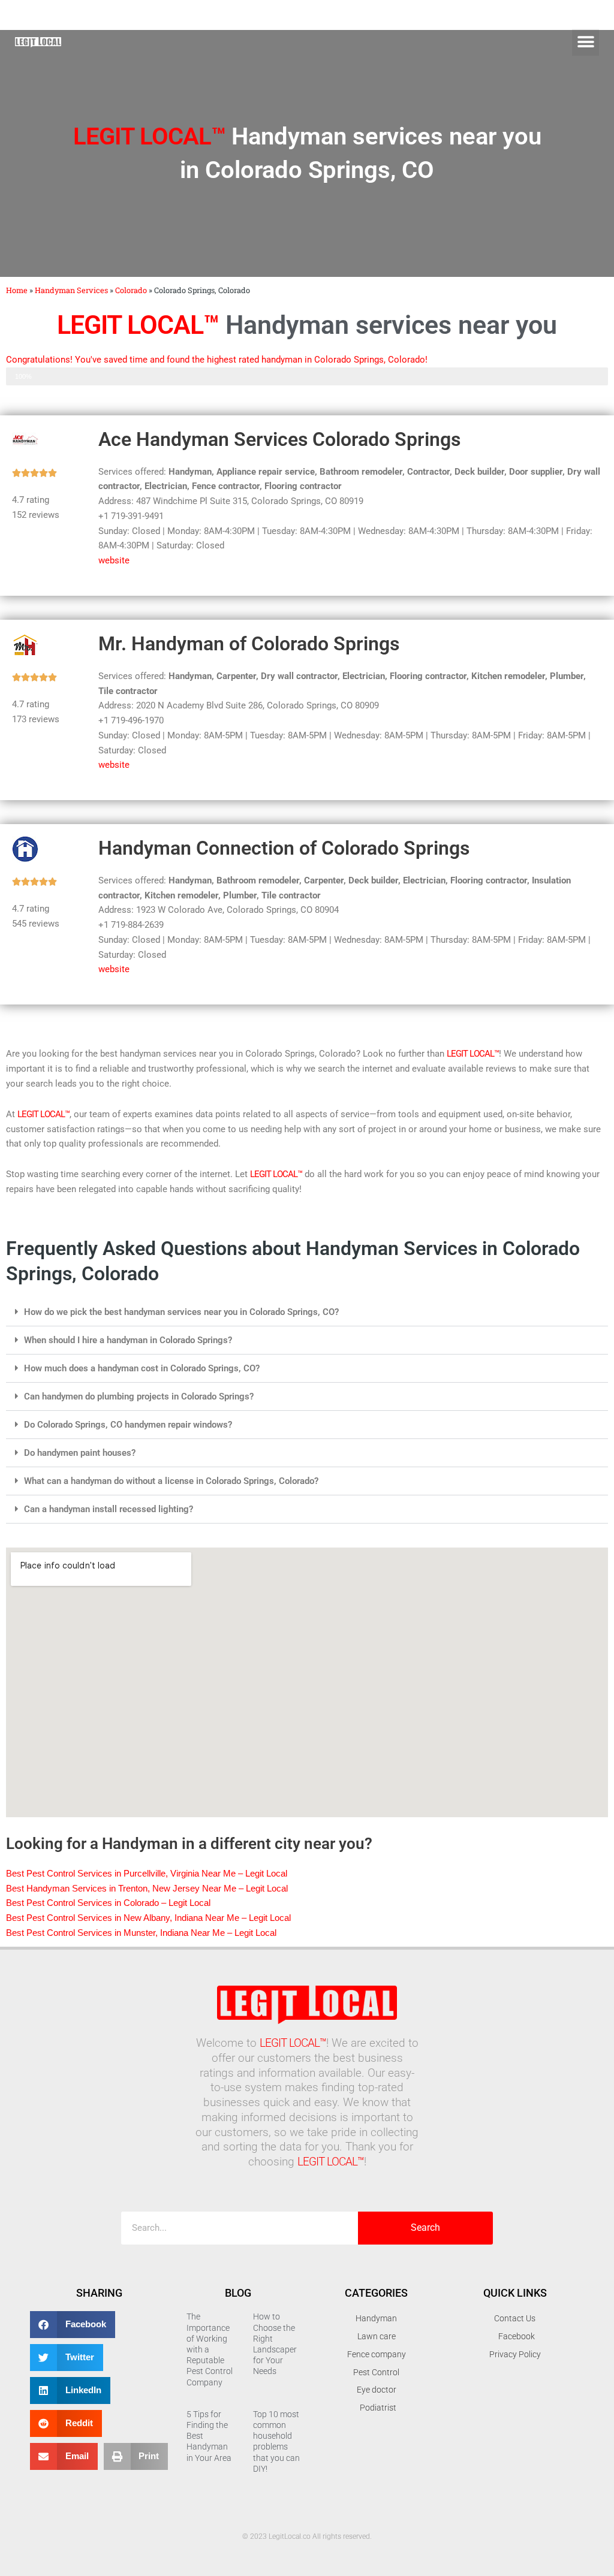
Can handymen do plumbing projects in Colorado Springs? (139, 1396)
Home (17, 290)
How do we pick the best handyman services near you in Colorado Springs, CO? (181, 1312)
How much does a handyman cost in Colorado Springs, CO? (142, 1368)
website (114, 560)
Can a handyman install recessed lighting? (109, 1509)
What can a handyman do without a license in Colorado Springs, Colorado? (171, 1481)
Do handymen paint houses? (80, 1453)
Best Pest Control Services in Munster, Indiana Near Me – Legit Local (141, 1933)
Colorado (131, 290)
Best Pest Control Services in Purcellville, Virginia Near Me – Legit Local (147, 1873)
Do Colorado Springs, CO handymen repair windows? (128, 1425)
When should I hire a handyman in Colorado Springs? (128, 1340)
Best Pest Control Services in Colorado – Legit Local (108, 1903)
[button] (586, 42)
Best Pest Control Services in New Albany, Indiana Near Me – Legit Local (148, 1918)
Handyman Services (71, 290)
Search (425, 2227)
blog (238, 2293)
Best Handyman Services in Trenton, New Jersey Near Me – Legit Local (147, 1888)
